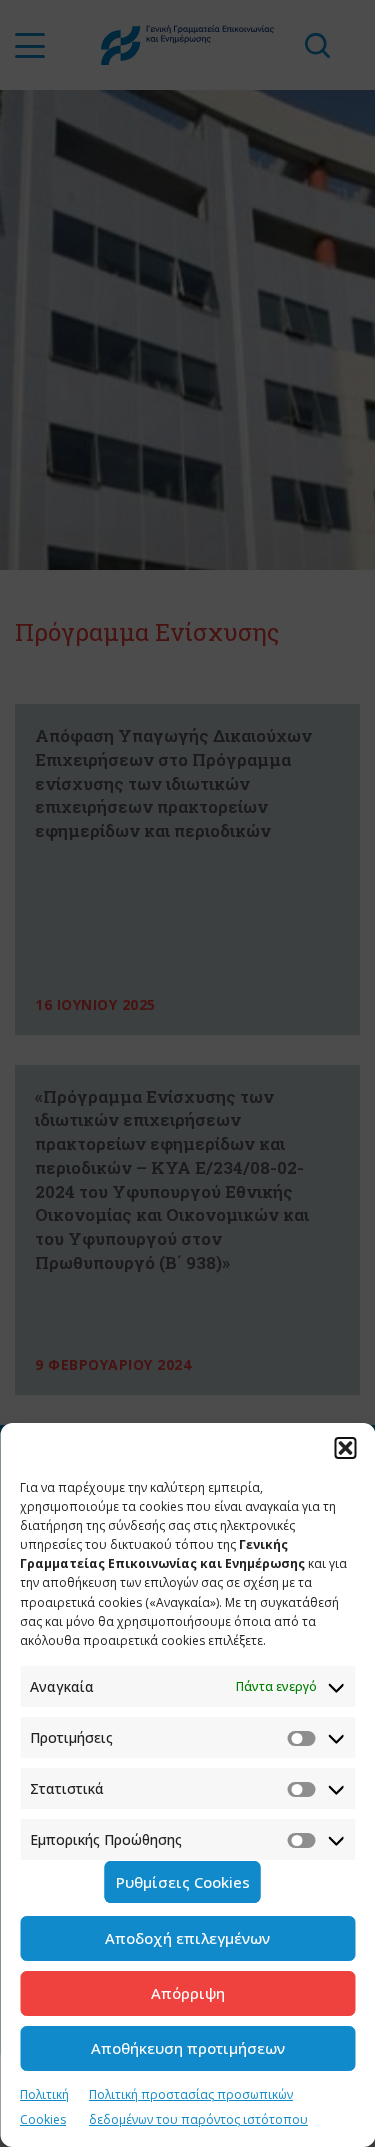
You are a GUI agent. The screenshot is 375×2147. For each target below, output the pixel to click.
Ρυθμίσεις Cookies (183, 1882)
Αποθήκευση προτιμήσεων (188, 2048)
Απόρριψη (188, 1993)
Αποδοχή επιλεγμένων (187, 1938)
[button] (345, 1448)
